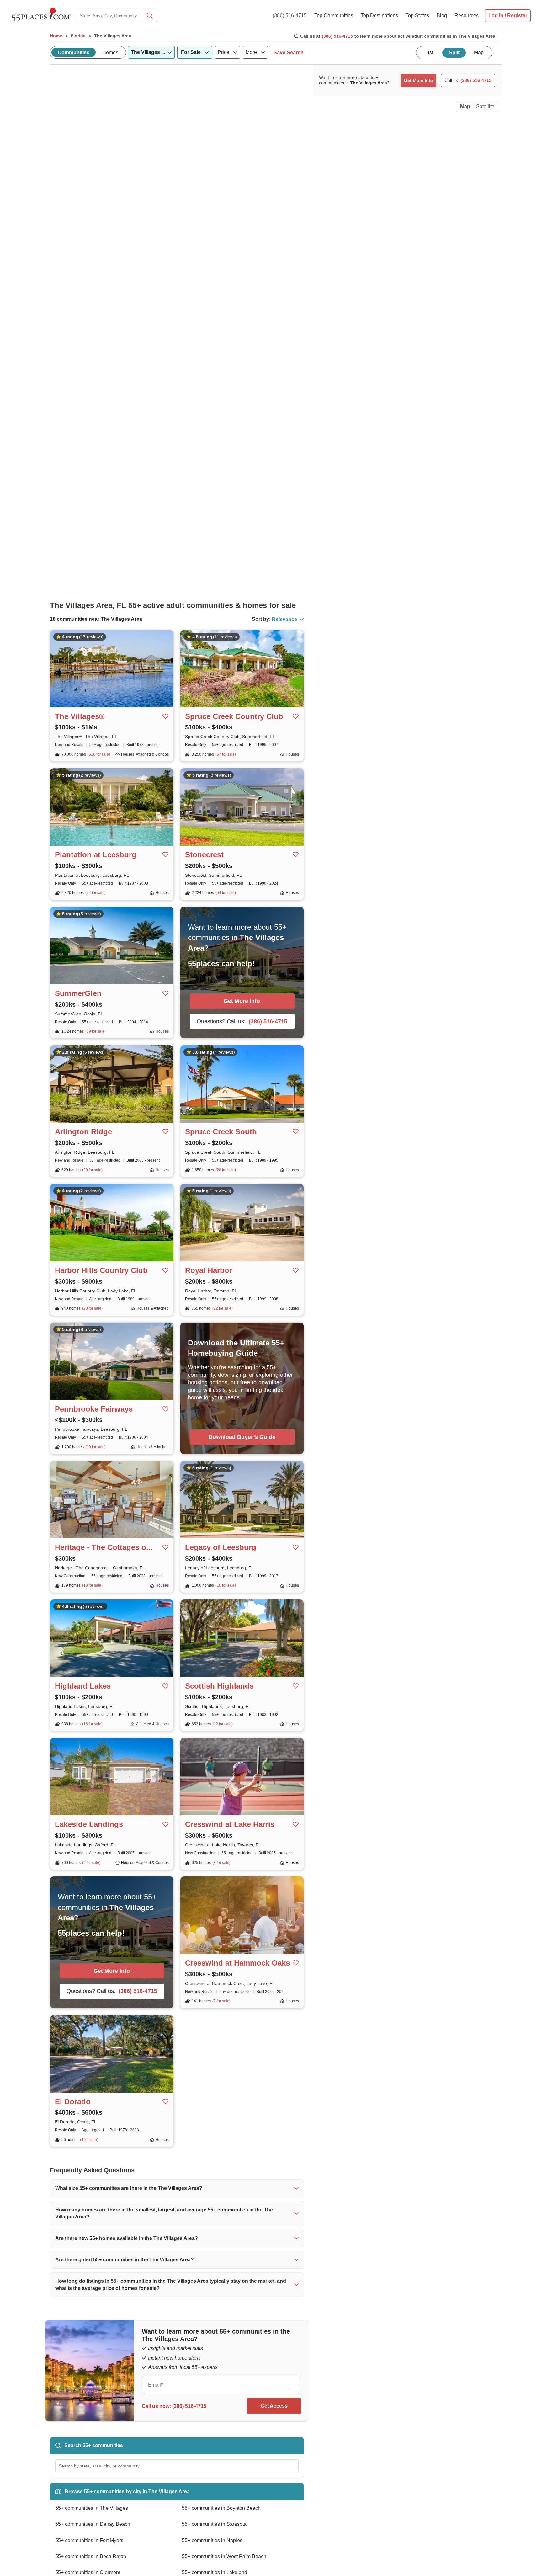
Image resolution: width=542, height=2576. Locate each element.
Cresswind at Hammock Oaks (237, 1963)
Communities (74, 53)
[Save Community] (166, 716)
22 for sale (223, 1308)
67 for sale (226, 754)
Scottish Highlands (219, 1686)
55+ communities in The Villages (92, 2508)
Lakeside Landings (89, 1824)
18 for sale (92, 1585)
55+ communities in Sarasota (214, 2524)
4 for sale (89, 2140)
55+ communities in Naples (212, 2540)
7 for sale (221, 2001)
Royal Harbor (209, 1270)
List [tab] (429, 53)
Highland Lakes (83, 1686)
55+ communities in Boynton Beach (221, 2508)
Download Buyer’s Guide (242, 1437)
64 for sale (96, 893)
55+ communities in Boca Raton (91, 2556)
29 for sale (92, 1170)
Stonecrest (204, 855)
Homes (110, 53)
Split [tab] (454, 53)
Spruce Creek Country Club (234, 716)
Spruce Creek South (221, 1132)
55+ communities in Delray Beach (93, 2524)
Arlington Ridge (83, 1132)
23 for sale (92, 1308)
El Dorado (73, 2102)
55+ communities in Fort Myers (89, 2540)
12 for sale (223, 1724)
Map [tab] (479, 53)
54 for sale (226, 893)
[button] (177, 2188)
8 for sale (221, 1863)
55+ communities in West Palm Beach (224, 2556)
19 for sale (96, 1447)
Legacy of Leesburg (221, 1547)
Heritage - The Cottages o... (104, 1547)
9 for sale (91, 1863)
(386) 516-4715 (290, 16)
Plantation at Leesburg (96, 855)
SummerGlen (78, 993)
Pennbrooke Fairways (94, 1409)
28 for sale (226, 1170)
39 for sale (96, 1031)
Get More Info (242, 1001)
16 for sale (226, 1585)
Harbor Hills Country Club (101, 1270)
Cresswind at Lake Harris (230, 1824)
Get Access (274, 2406)
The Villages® (80, 716)
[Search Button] (149, 16)
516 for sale (99, 754)
